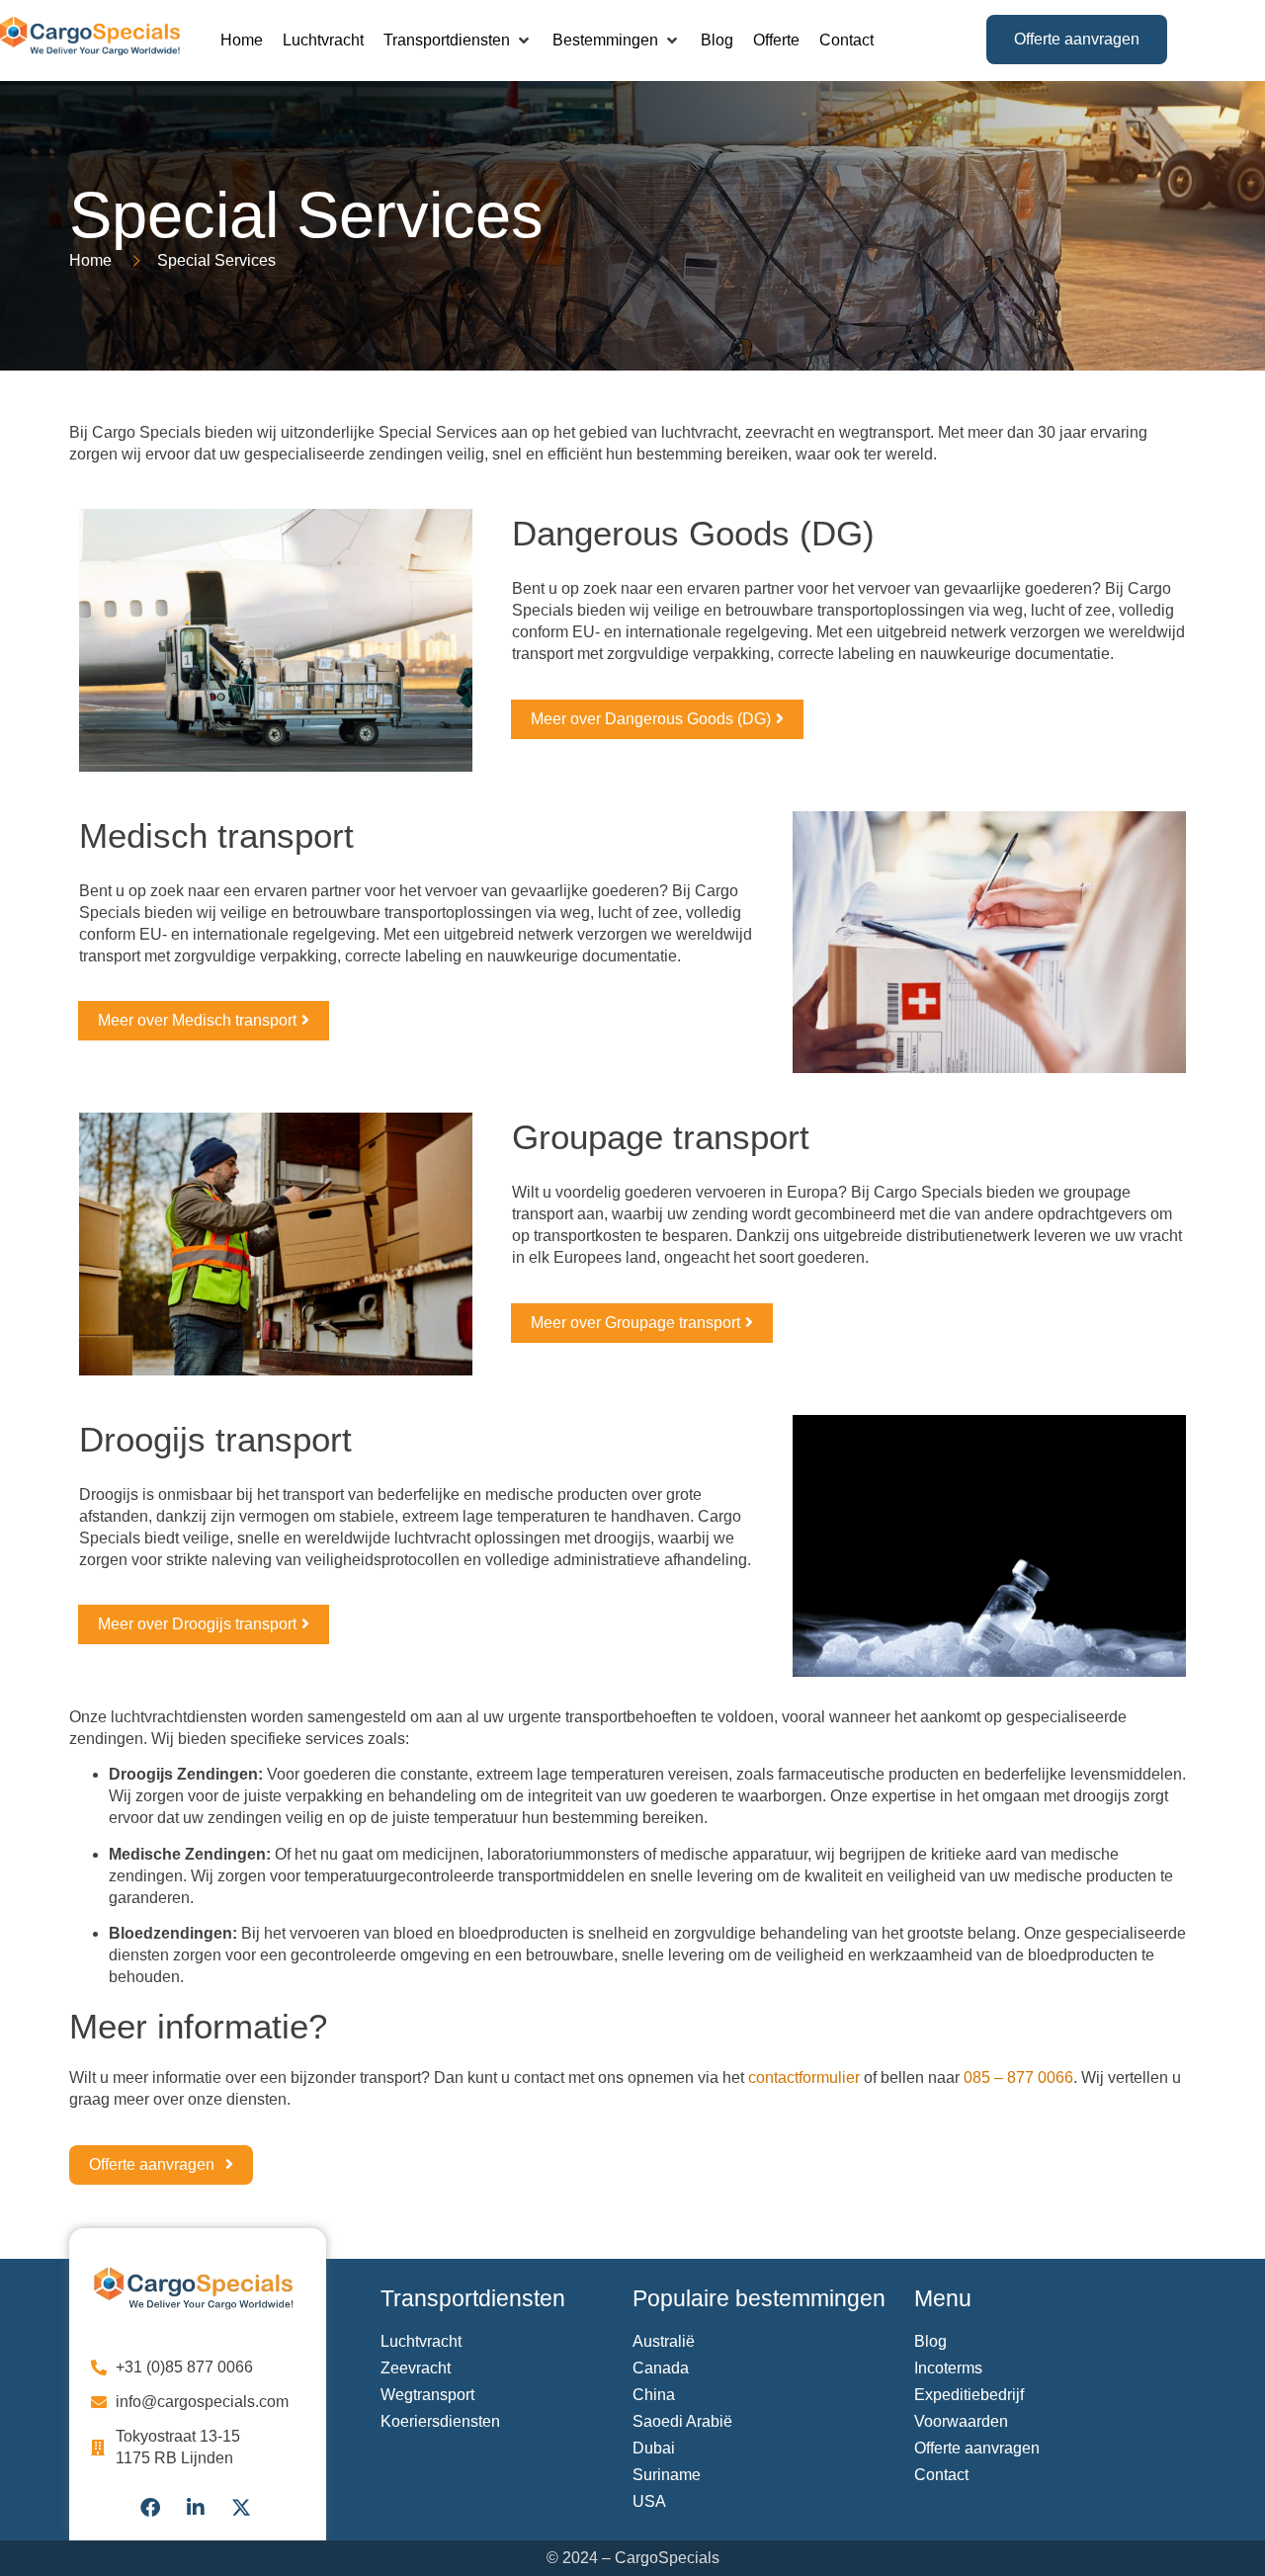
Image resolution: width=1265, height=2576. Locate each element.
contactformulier (804, 2077)
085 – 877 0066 (1018, 2077)
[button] (458, 41)
